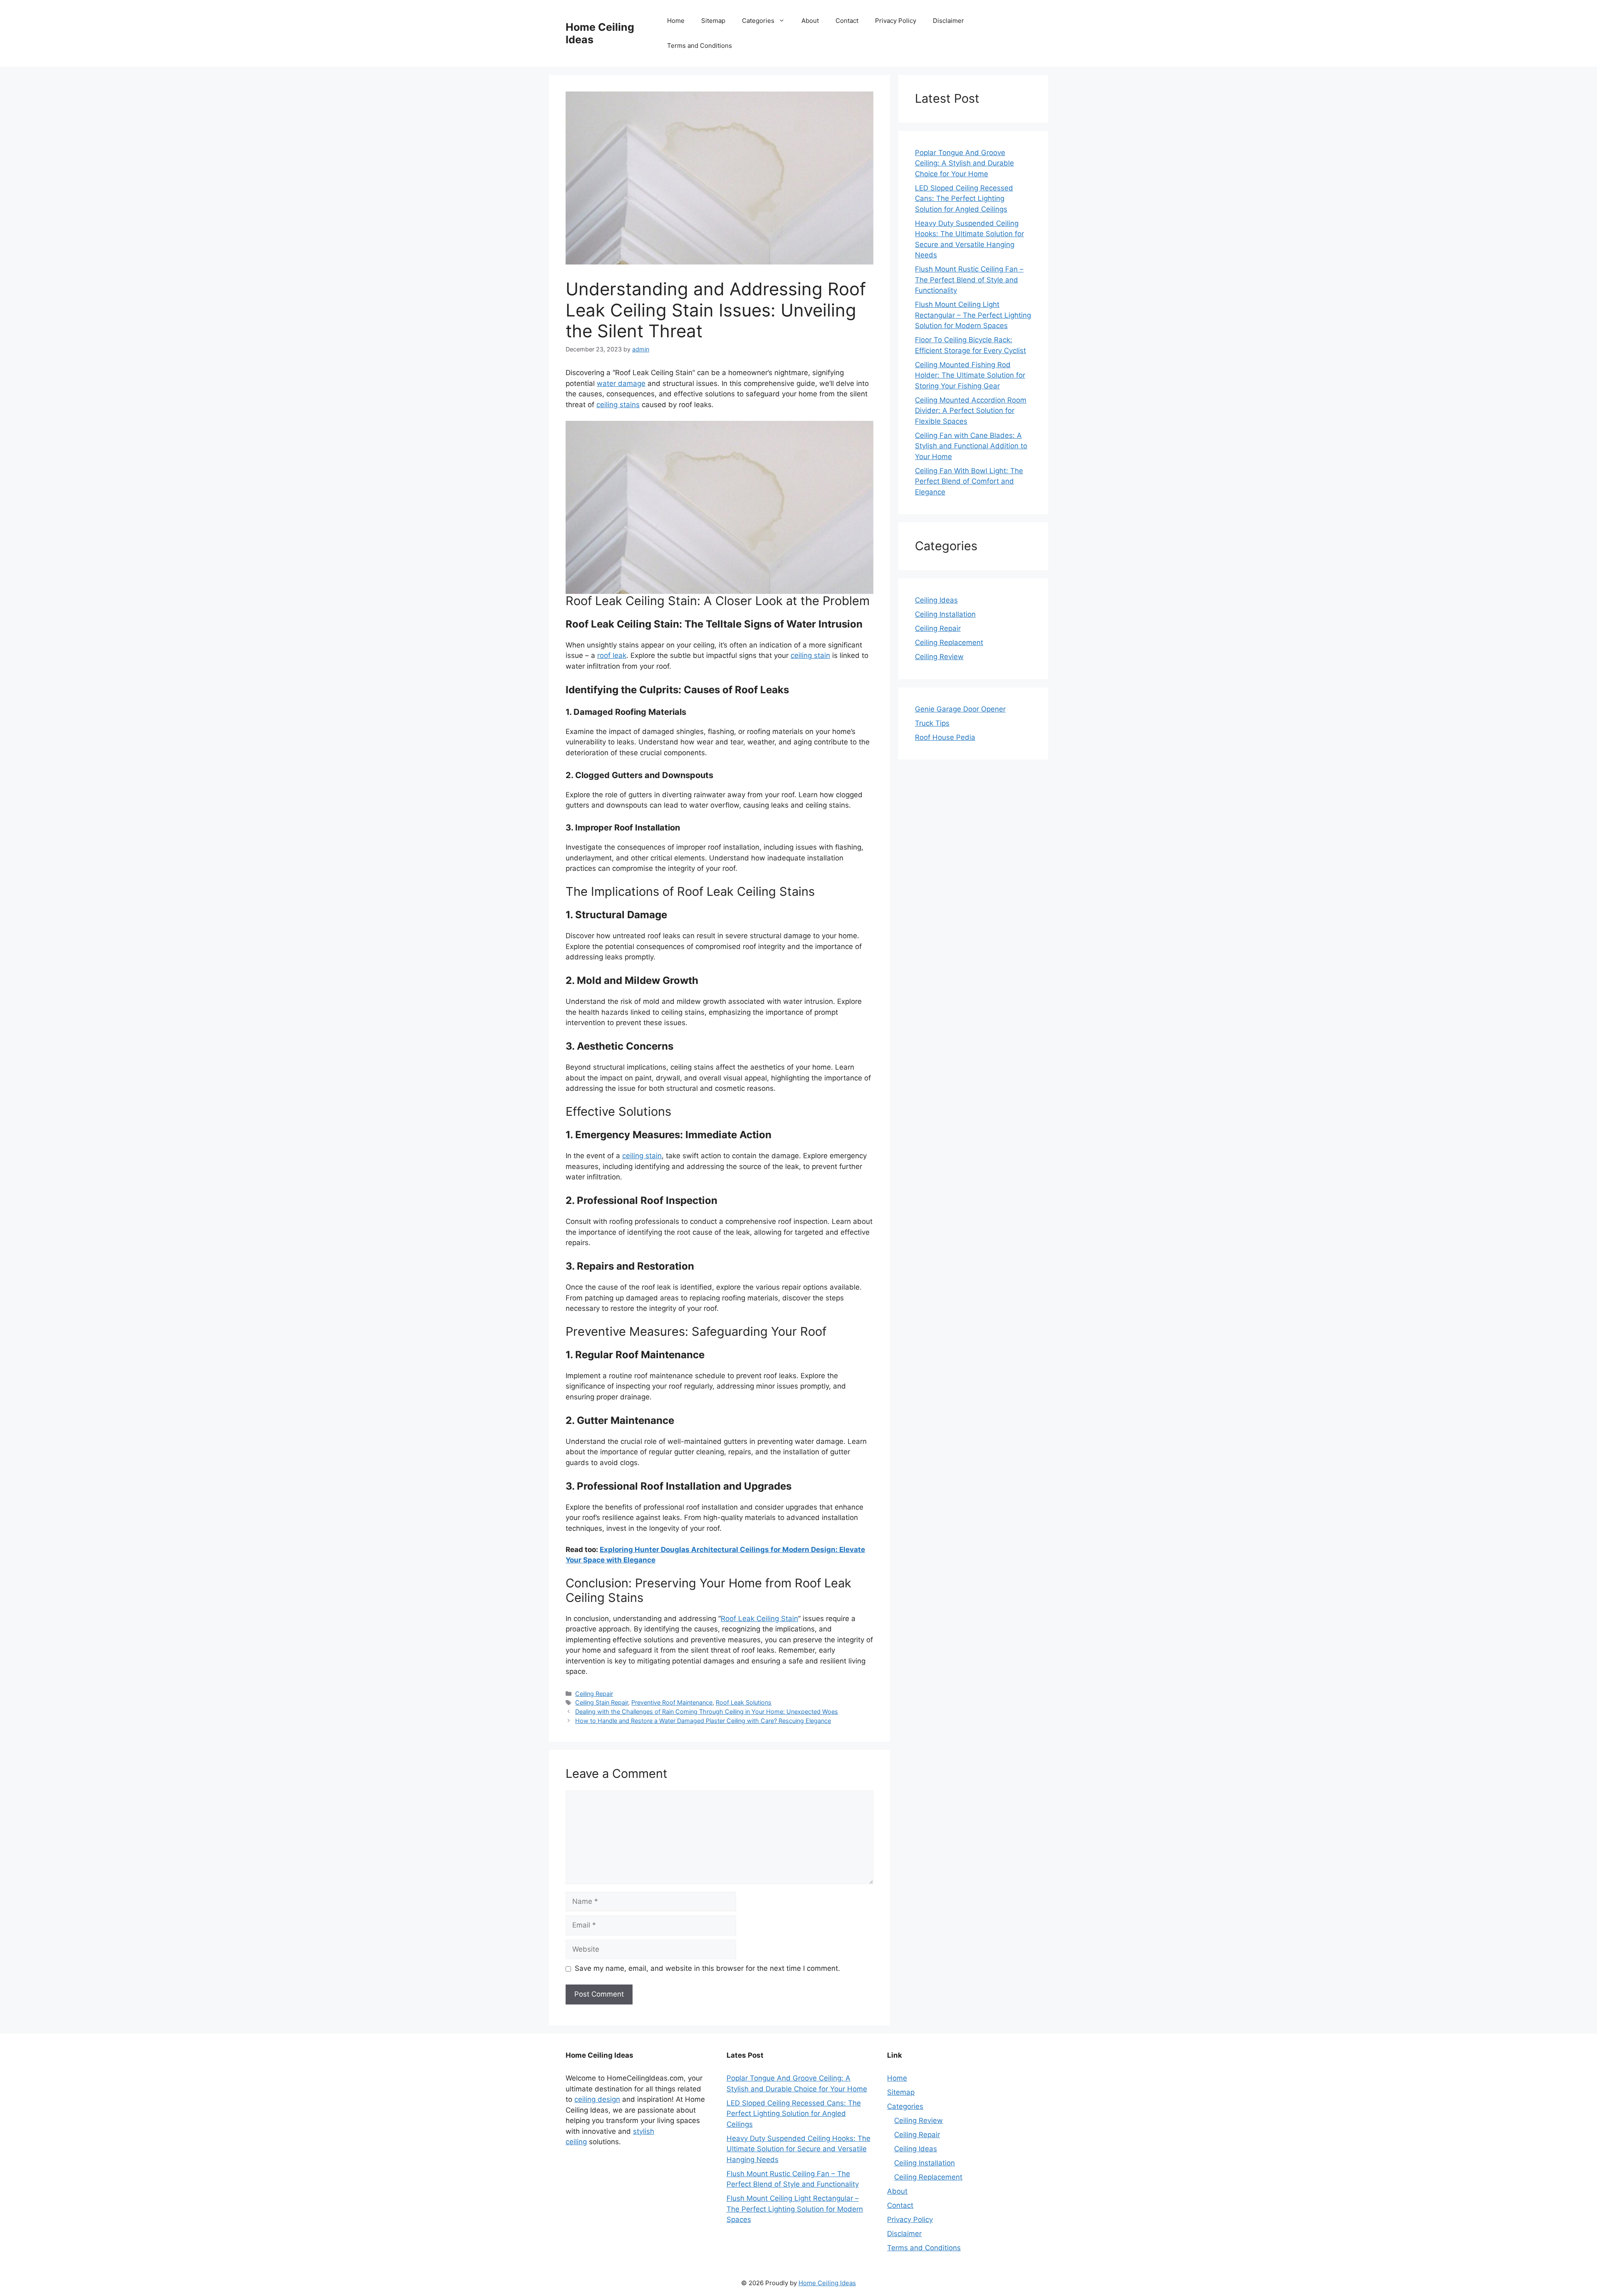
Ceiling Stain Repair (602, 1702)
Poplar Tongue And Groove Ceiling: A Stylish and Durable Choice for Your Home (964, 163)
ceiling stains (618, 405)
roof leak (612, 655)
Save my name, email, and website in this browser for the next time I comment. (707, 1968)
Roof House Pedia (945, 737)
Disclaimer (948, 21)
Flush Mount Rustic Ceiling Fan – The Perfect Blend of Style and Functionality (969, 280)
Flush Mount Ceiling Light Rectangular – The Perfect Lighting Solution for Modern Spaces (973, 315)
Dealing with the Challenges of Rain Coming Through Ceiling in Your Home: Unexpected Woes (707, 1711)
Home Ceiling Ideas (827, 2283)
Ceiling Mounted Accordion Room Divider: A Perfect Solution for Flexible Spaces (971, 411)
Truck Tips (932, 723)
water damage (621, 383)
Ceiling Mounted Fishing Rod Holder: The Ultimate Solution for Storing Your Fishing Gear (970, 375)
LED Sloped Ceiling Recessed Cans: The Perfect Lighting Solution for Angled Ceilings (964, 199)
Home (676, 21)
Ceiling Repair (594, 1694)
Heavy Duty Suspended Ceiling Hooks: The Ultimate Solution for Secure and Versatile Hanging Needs (798, 2149)
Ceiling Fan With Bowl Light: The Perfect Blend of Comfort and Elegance (969, 481)
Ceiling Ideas (936, 600)
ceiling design (597, 2099)
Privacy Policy (896, 21)
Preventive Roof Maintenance (672, 1702)
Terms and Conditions (700, 46)
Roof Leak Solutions (744, 1702)
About (810, 21)
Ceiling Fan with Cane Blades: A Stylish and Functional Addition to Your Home (971, 446)
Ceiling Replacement (949, 643)
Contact (847, 21)
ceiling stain (810, 655)
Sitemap (713, 21)
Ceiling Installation (945, 614)
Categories (758, 21)
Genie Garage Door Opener (960, 709)
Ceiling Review (939, 657)
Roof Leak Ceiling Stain (759, 1619)
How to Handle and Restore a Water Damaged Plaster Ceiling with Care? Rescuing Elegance (703, 1721)
